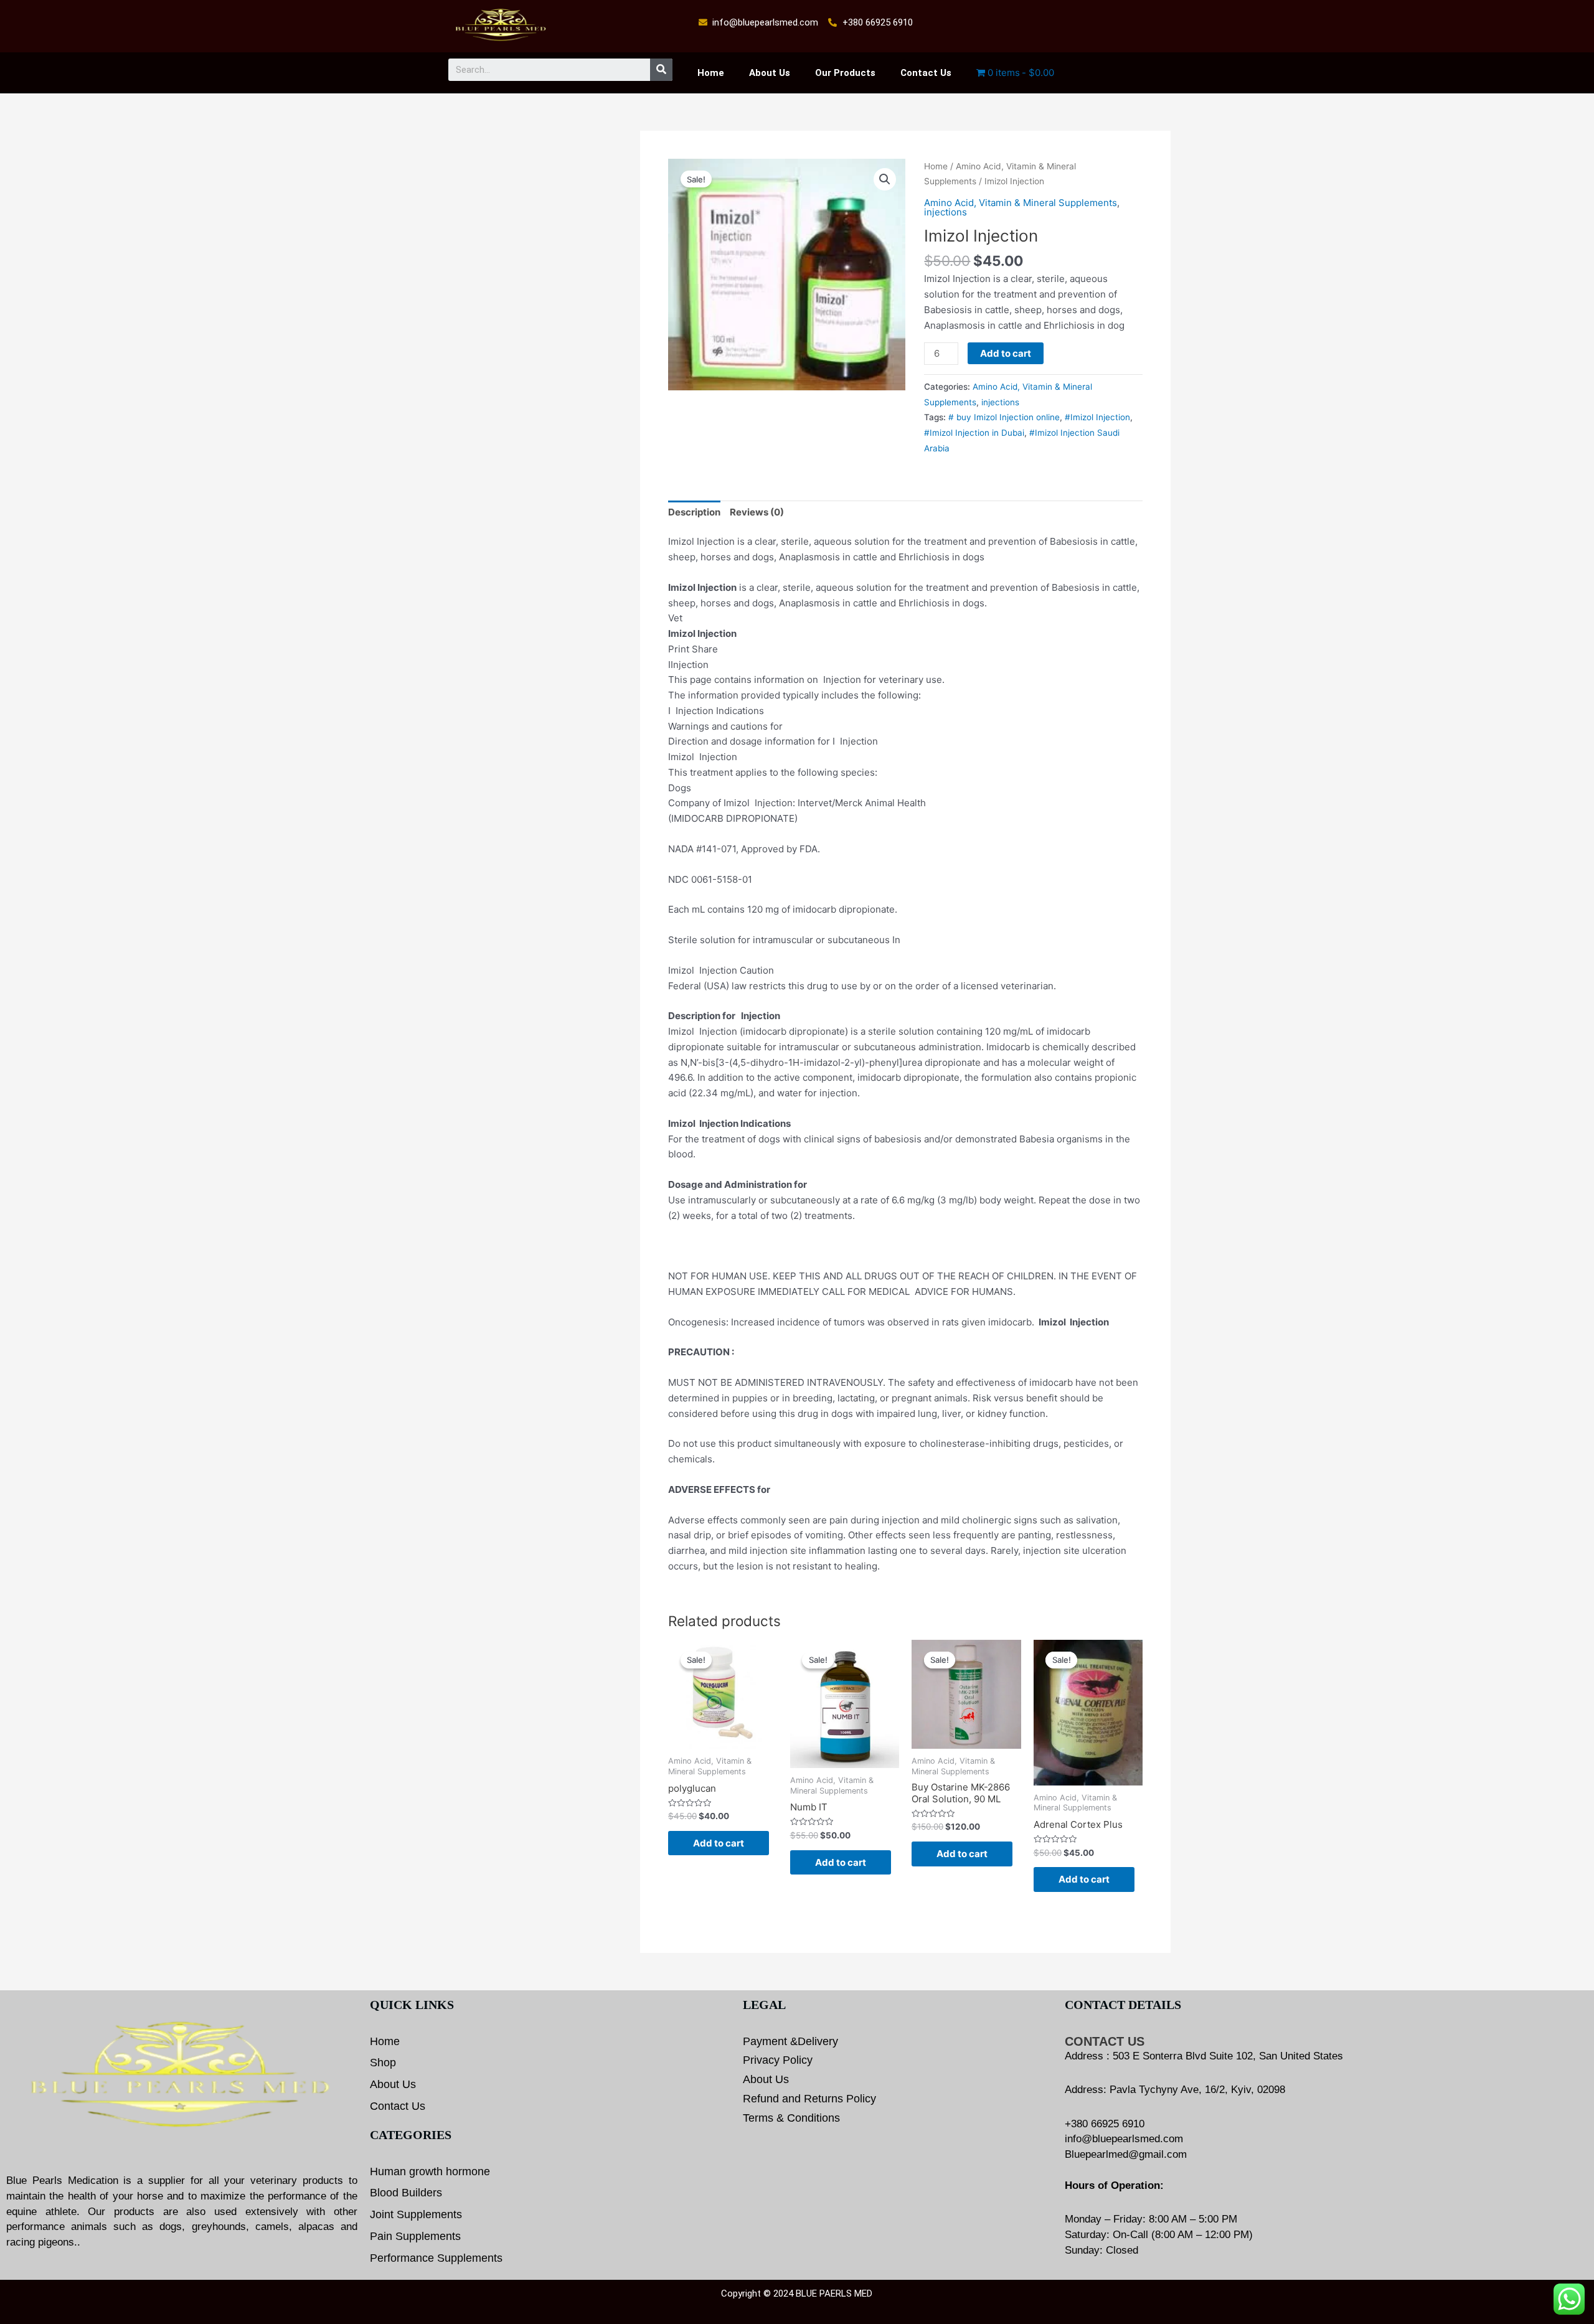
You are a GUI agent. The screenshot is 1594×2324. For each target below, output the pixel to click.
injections (946, 212)
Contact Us (926, 73)
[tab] (694, 513)
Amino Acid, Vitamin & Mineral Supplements (1021, 203)
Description (694, 512)
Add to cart (1006, 353)
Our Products (845, 73)
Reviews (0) (757, 512)
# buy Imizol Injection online (1004, 417)
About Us (770, 73)
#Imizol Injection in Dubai (974, 433)
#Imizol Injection (1097, 417)
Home (711, 73)
